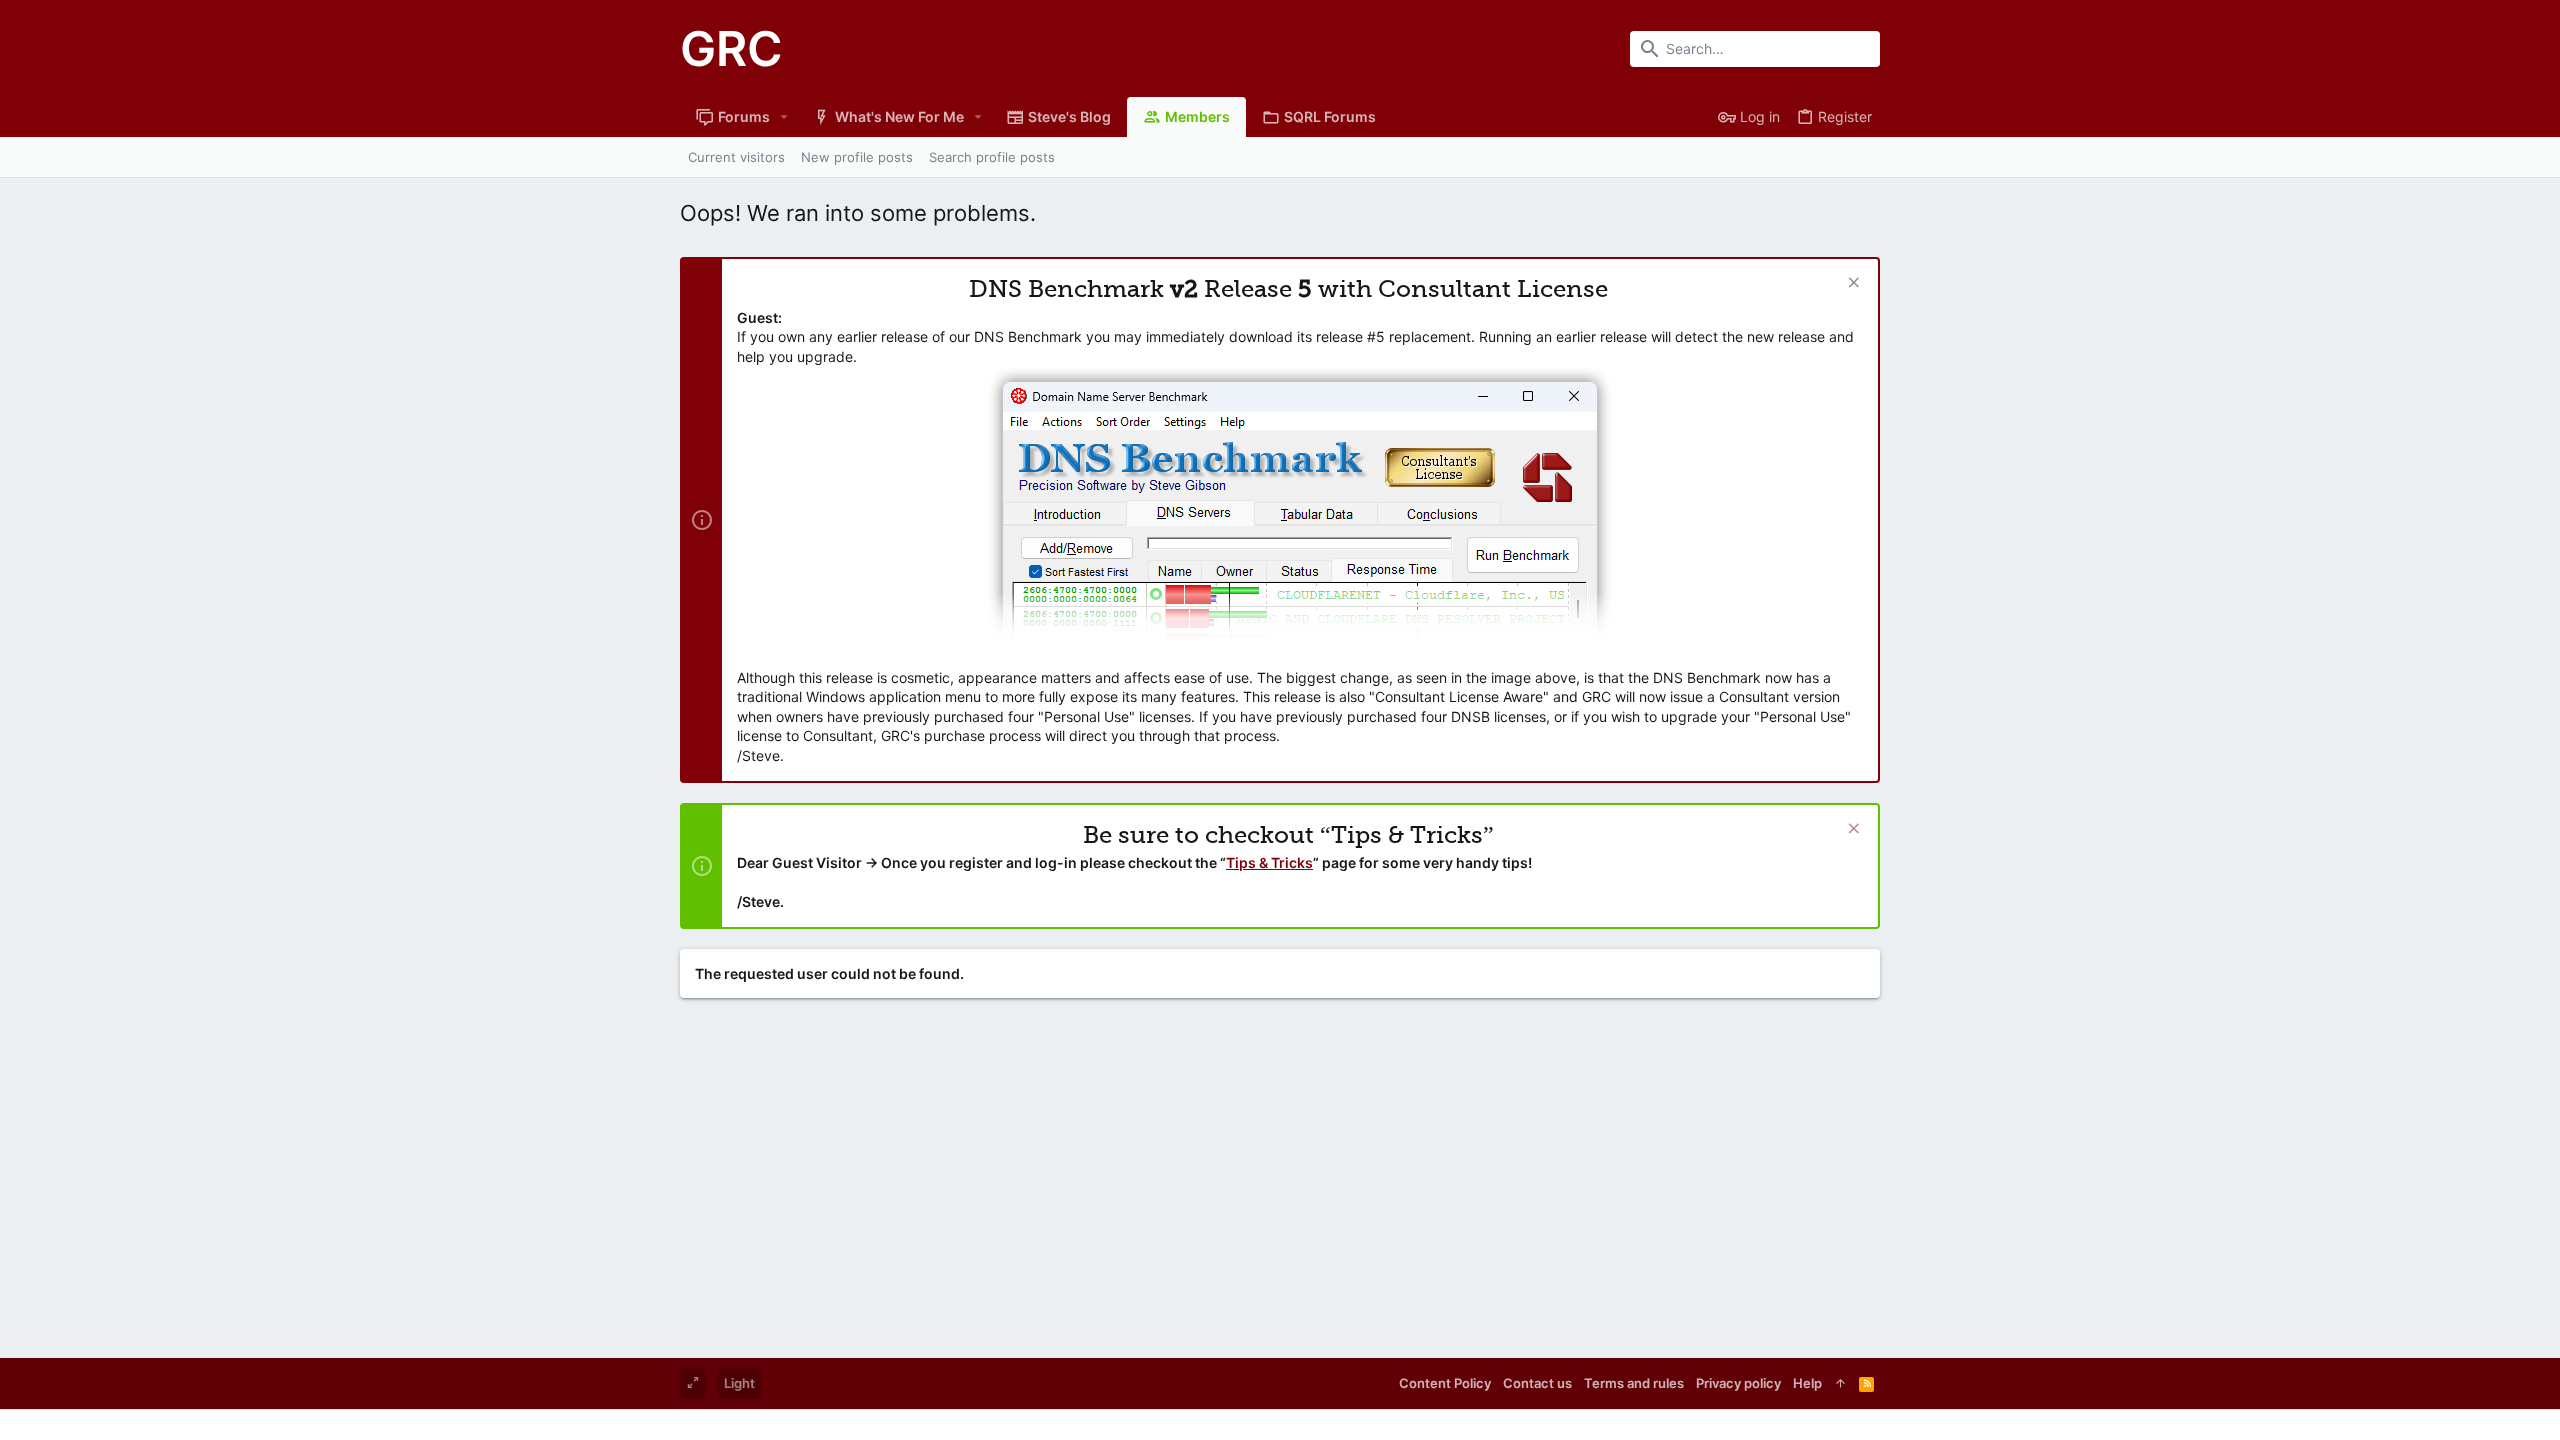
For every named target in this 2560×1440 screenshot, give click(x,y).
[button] (784, 117)
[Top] (1840, 1383)
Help (1807, 1383)
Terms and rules (1634, 1383)
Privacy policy (1738, 1383)
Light (739, 1383)
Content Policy (1445, 1383)
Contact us (1537, 1383)
